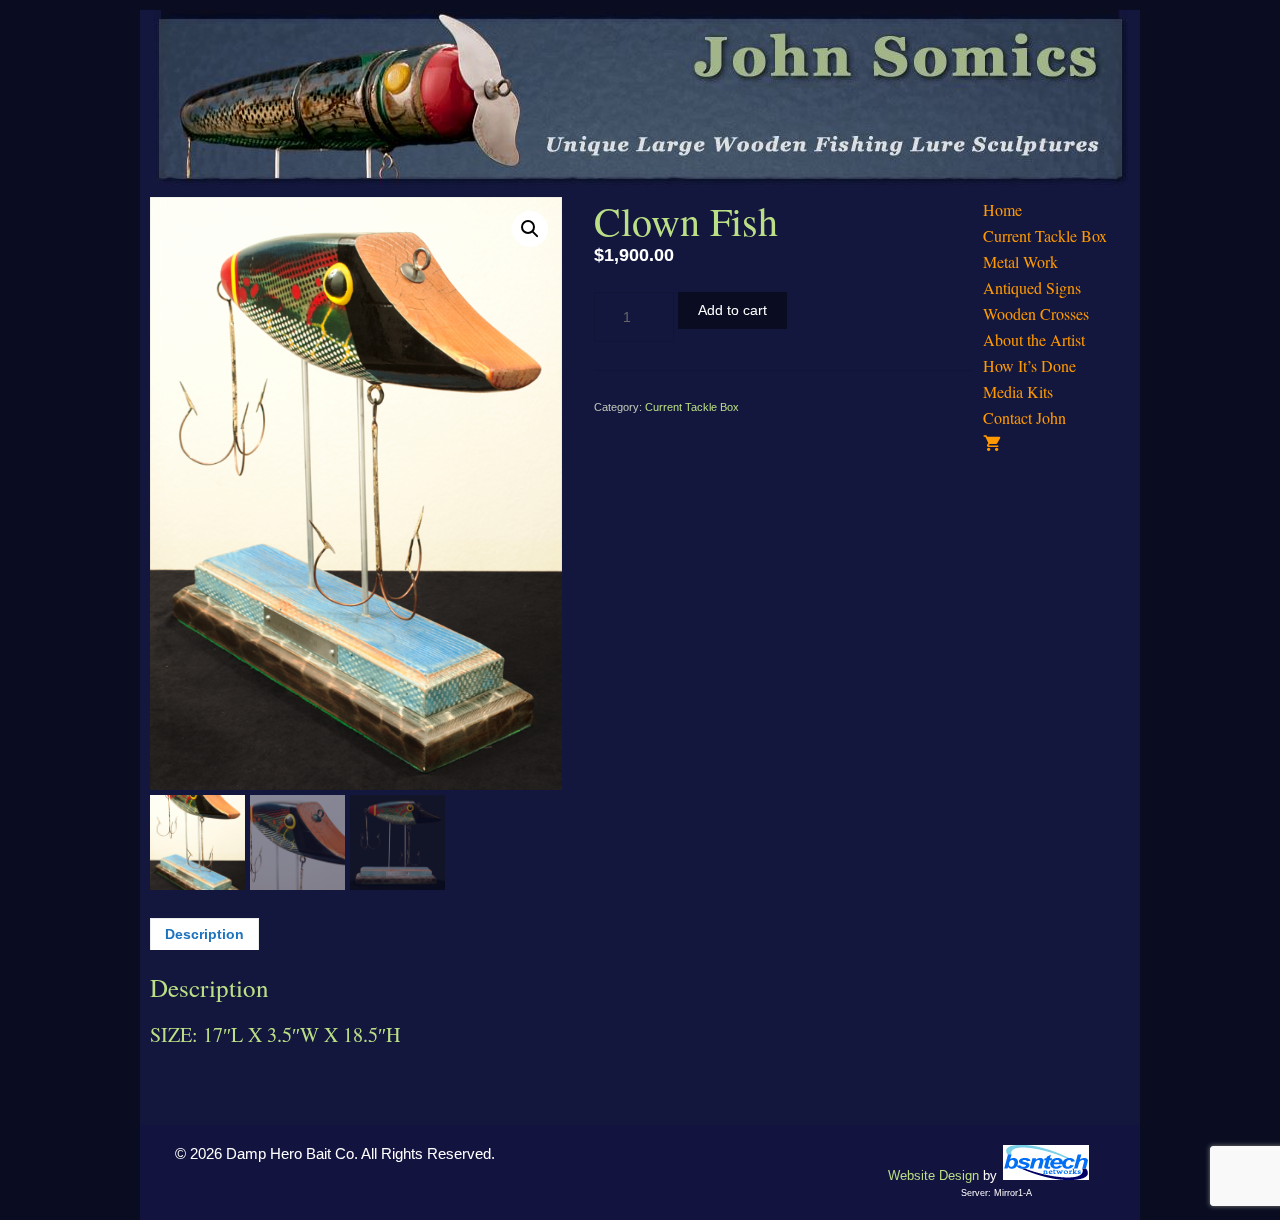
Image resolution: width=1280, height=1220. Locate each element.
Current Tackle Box (692, 407)
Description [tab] (204, 934)
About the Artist (1034, 339)
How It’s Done (1029, 365)
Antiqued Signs (1032, 287)
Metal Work (1020, 261)
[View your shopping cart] (1056, 444)
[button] (530, 229)
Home (1002, 209)
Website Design (933, 1175)
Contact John (1024, 417)
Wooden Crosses (1036, 313)
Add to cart (732, 310)
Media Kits (1018, 391)
